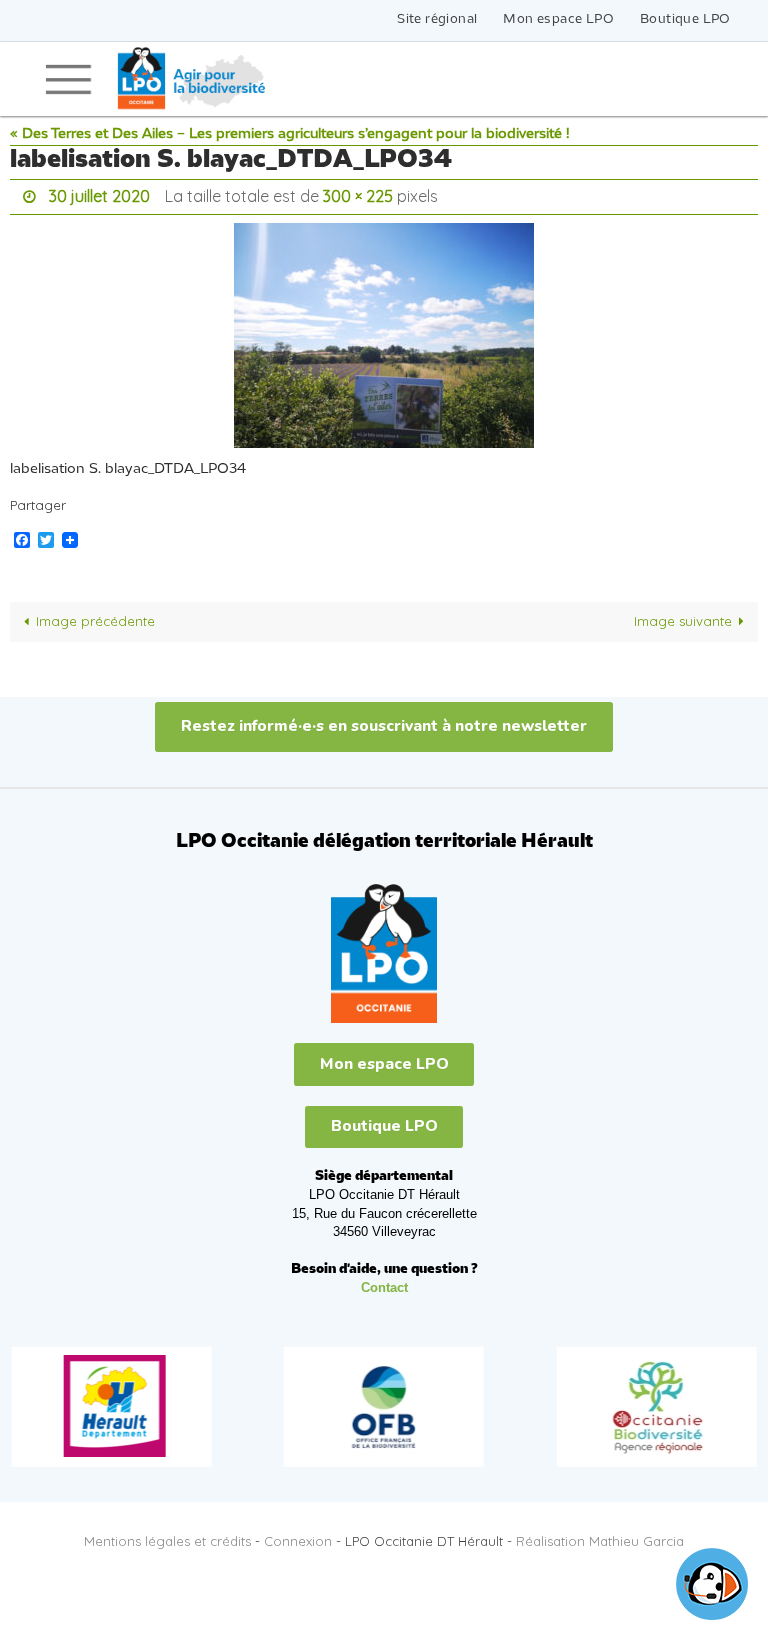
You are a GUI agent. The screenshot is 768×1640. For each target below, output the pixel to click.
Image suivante (683, 616)
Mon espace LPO (558, 19)
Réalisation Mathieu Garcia (600, 1536)
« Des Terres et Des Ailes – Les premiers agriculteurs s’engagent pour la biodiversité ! (290, 134)
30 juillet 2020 (99, 194)
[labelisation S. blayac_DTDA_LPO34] (384, 329)
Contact (384, 1282)
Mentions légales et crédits (167, 1536)
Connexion (298, 1536)
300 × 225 (358, 194)
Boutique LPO (685, 19)
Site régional (437, 19)
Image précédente (95, 616)
